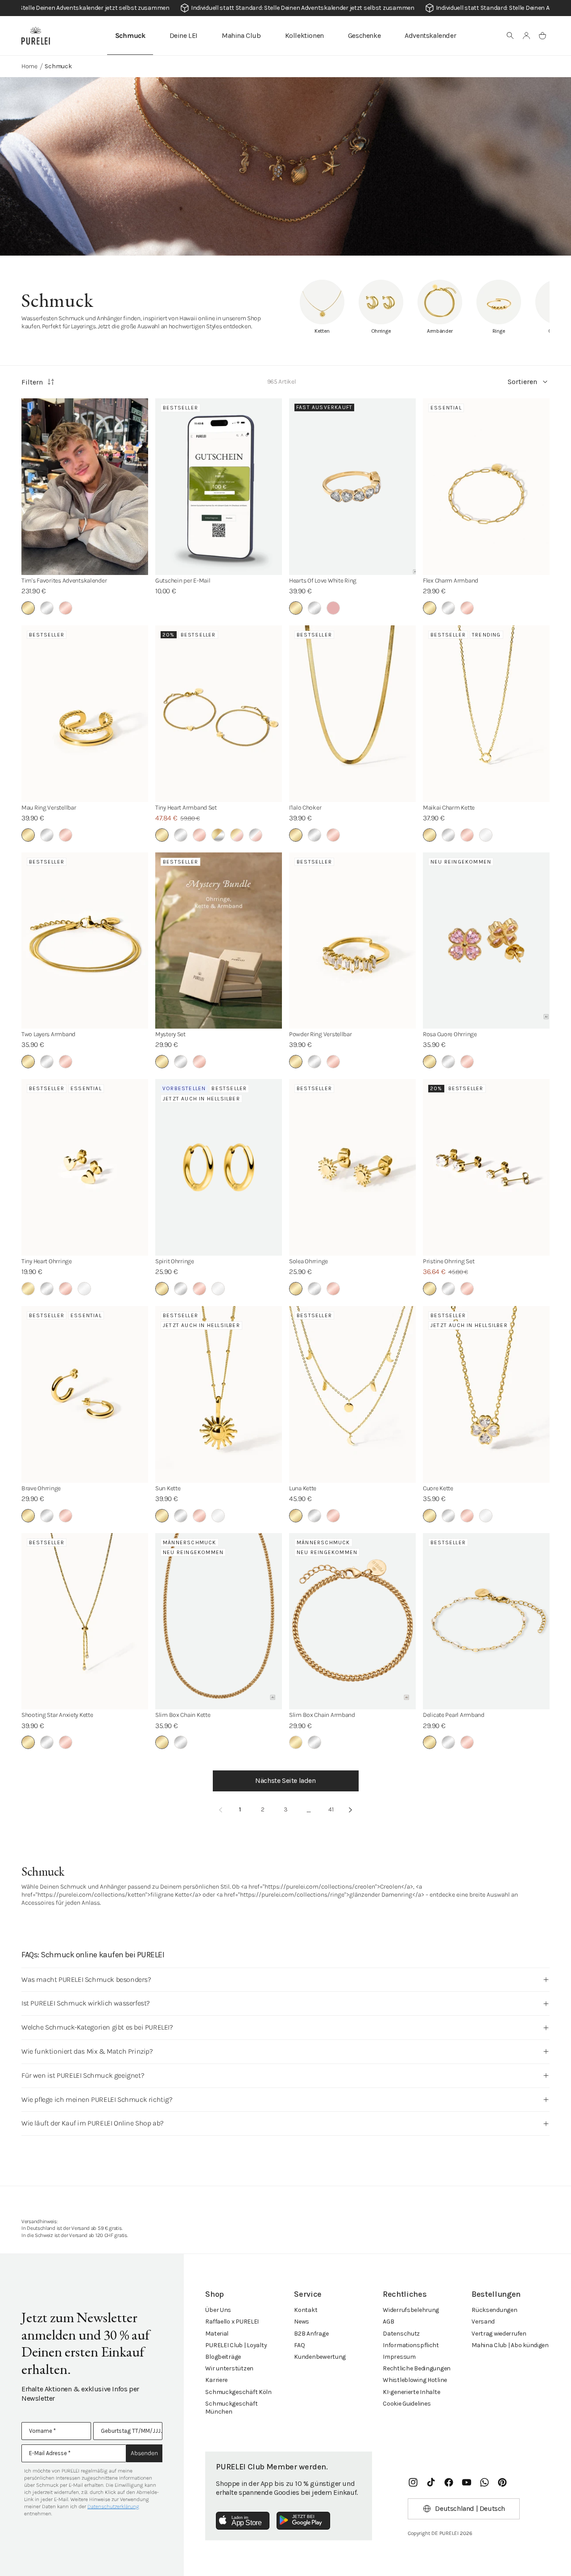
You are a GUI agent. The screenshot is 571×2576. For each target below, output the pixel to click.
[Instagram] (413, 2482)
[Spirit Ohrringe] (219, 1167)
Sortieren (522, 382)
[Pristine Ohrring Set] (486, 1167)
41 (331, 1809)
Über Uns (218, 2310)
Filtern (32, 382)
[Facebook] (449, 2482)
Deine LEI (184, 35)
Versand (483, 2322)
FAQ (299, 2345)
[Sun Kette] (219, 1394)
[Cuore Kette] (486, 1394)
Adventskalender (430, 35)
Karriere (216, 2380)
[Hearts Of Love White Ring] (352, 487)
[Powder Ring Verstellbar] (352, 941)
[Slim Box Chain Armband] (352, 1621)
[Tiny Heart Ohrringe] (85, 1167)
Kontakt (306, 2310)
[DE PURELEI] (36, 36)
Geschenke (364, 35)
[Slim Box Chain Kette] (219, 1621)
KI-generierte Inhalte (411, 2392)
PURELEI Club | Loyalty (236, 2345)
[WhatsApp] (484, 2482)
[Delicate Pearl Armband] (486, 1621)
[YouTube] (467, 2482)
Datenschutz (401, 2334)
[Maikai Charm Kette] (486, 714)
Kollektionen (304, 35)
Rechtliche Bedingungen (417, 2368)
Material (217, 2334)
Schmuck (130, 35)
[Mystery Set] (219, 941)
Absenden (144, 2453)
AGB (388, 2322)
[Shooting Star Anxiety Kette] (85, 1621)
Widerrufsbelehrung (411, 2310)
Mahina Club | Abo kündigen (510, 2345)
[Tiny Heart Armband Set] (219, 714)
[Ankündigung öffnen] (285, 8)
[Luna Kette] (352, 1394)
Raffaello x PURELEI (232, 2322)
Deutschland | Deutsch (470, 2508)
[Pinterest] (502, 2482)
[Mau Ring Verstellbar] (85, 714)
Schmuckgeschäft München (231, 2408)
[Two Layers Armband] (85, 941)
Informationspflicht (411, 2345)
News (302, 2322)
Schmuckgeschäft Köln (238, 2392)
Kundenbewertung (320, 2357)
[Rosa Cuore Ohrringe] (486, 941)
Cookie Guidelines (407, 2404)
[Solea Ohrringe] (352, 1167)
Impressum (399, 2357)
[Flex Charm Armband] (486, 487)
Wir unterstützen (229, 2368)
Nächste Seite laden (285, 1780)
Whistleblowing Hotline (415, 2380)
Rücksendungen (494, 2310)
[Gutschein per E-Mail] (219, 487)
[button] (510, 36)
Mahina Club (241, 35)
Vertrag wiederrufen (499, 2334)
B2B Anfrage (311, 2334)
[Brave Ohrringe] (85, 1394)
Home (29, 66)
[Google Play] (303, 2521)
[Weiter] (351, 1810)
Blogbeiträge (223, 2357)
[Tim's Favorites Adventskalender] (85, 487)
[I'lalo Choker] (352, 714)
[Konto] (526, 36)
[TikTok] (431, 2482)
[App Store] (243, 2521)
